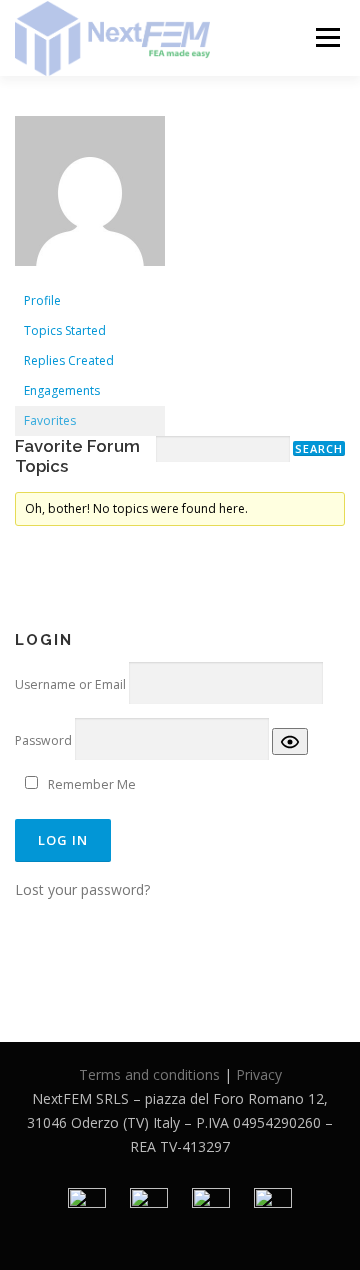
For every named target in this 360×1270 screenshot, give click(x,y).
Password (43, 740)
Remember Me (92, 784)
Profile (42, 300)
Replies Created (69, 360)
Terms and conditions (149, 1074)
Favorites (50, 420)
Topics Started (65, 330)
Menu (326, 37)
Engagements (62, 390)
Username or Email (70, 684)
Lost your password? (82, 889)
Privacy (259, 1074)
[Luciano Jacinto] (90, 199)
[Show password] (290, 741)
